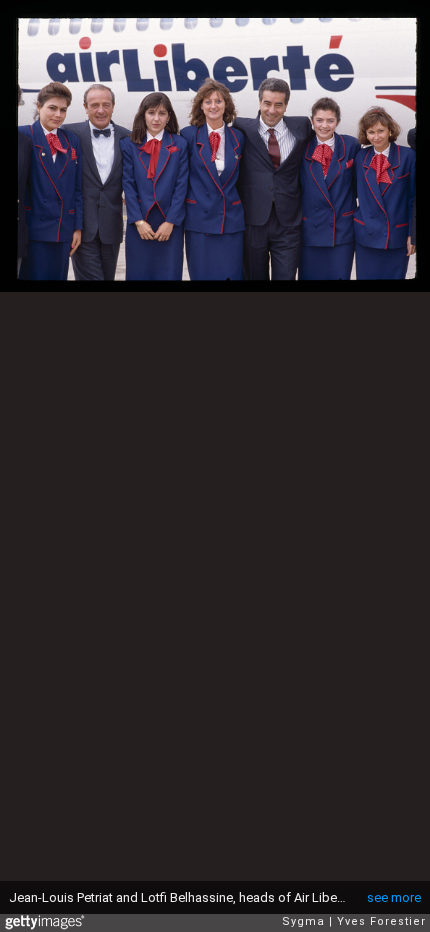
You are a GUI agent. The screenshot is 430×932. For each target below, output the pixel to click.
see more (394, 897)
